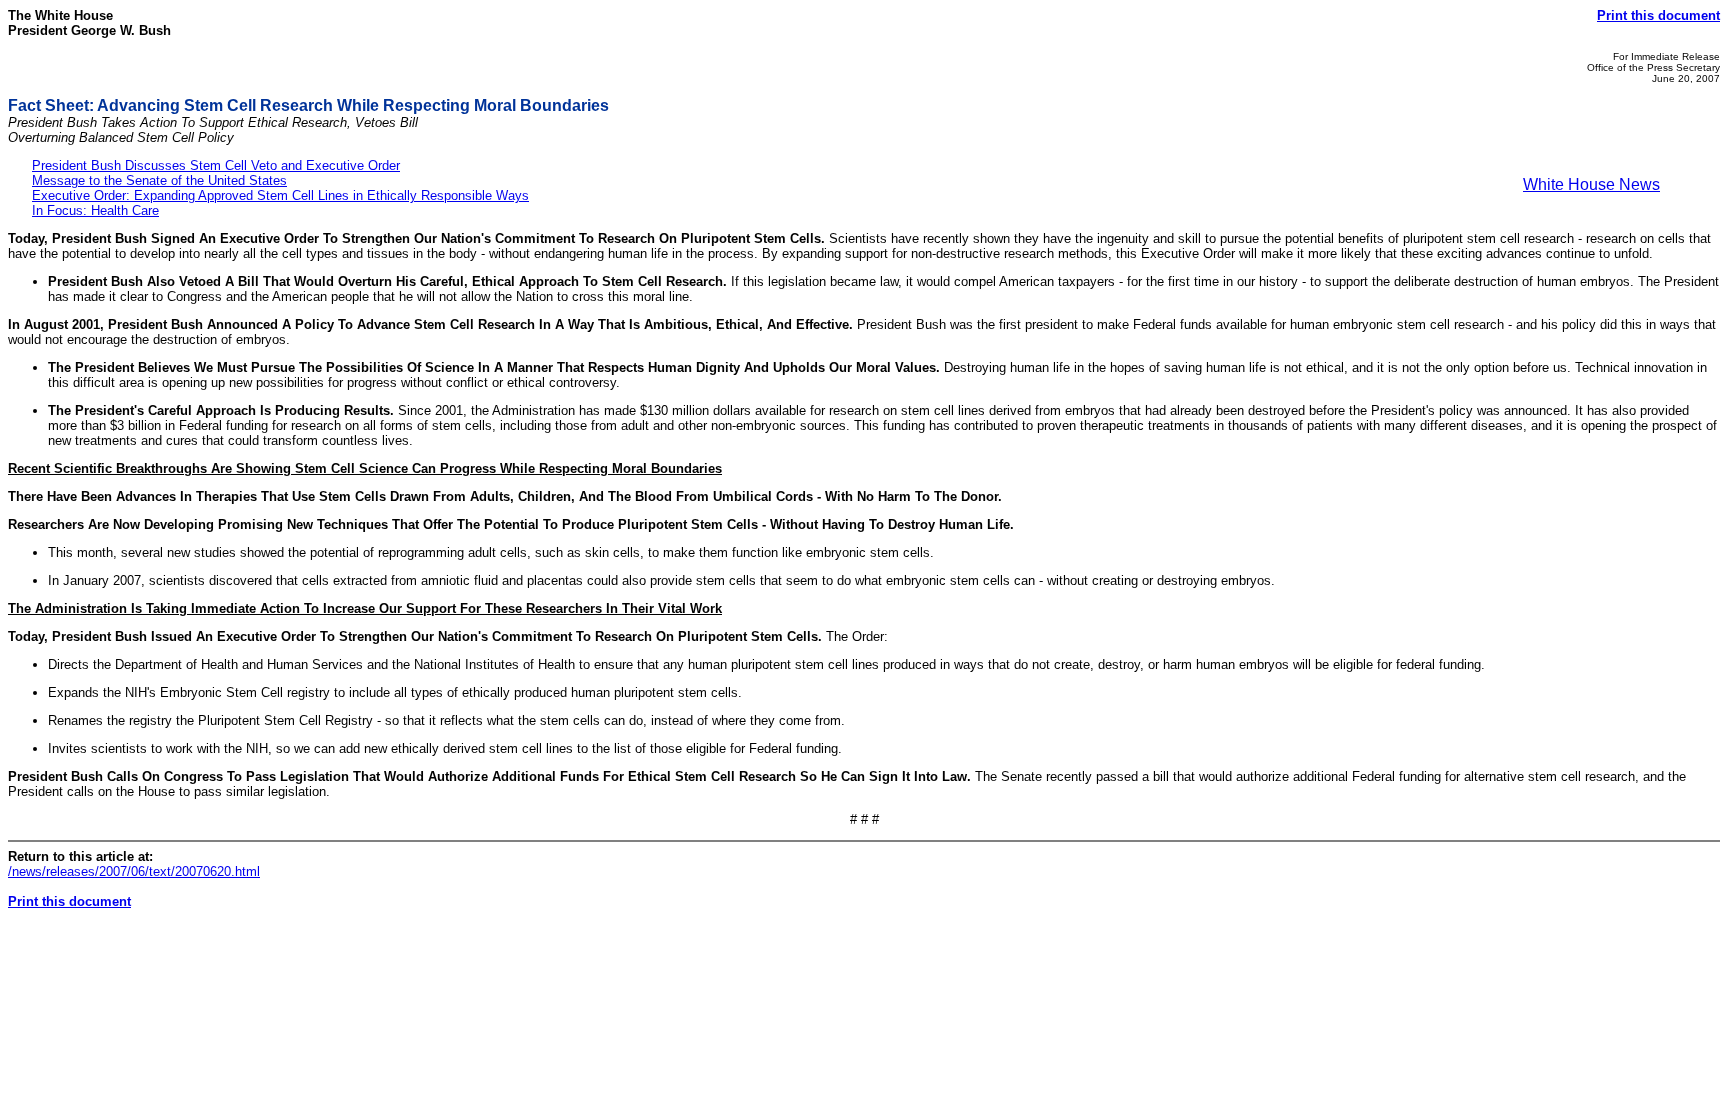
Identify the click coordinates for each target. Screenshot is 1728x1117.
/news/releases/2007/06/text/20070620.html (134, 871)
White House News (1591, 184)
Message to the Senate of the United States (159, 180)
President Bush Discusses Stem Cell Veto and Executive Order (216, 165)
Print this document (1658, 15)
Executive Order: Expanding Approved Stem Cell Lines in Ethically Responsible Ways (280, 195)
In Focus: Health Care (95, 210)
